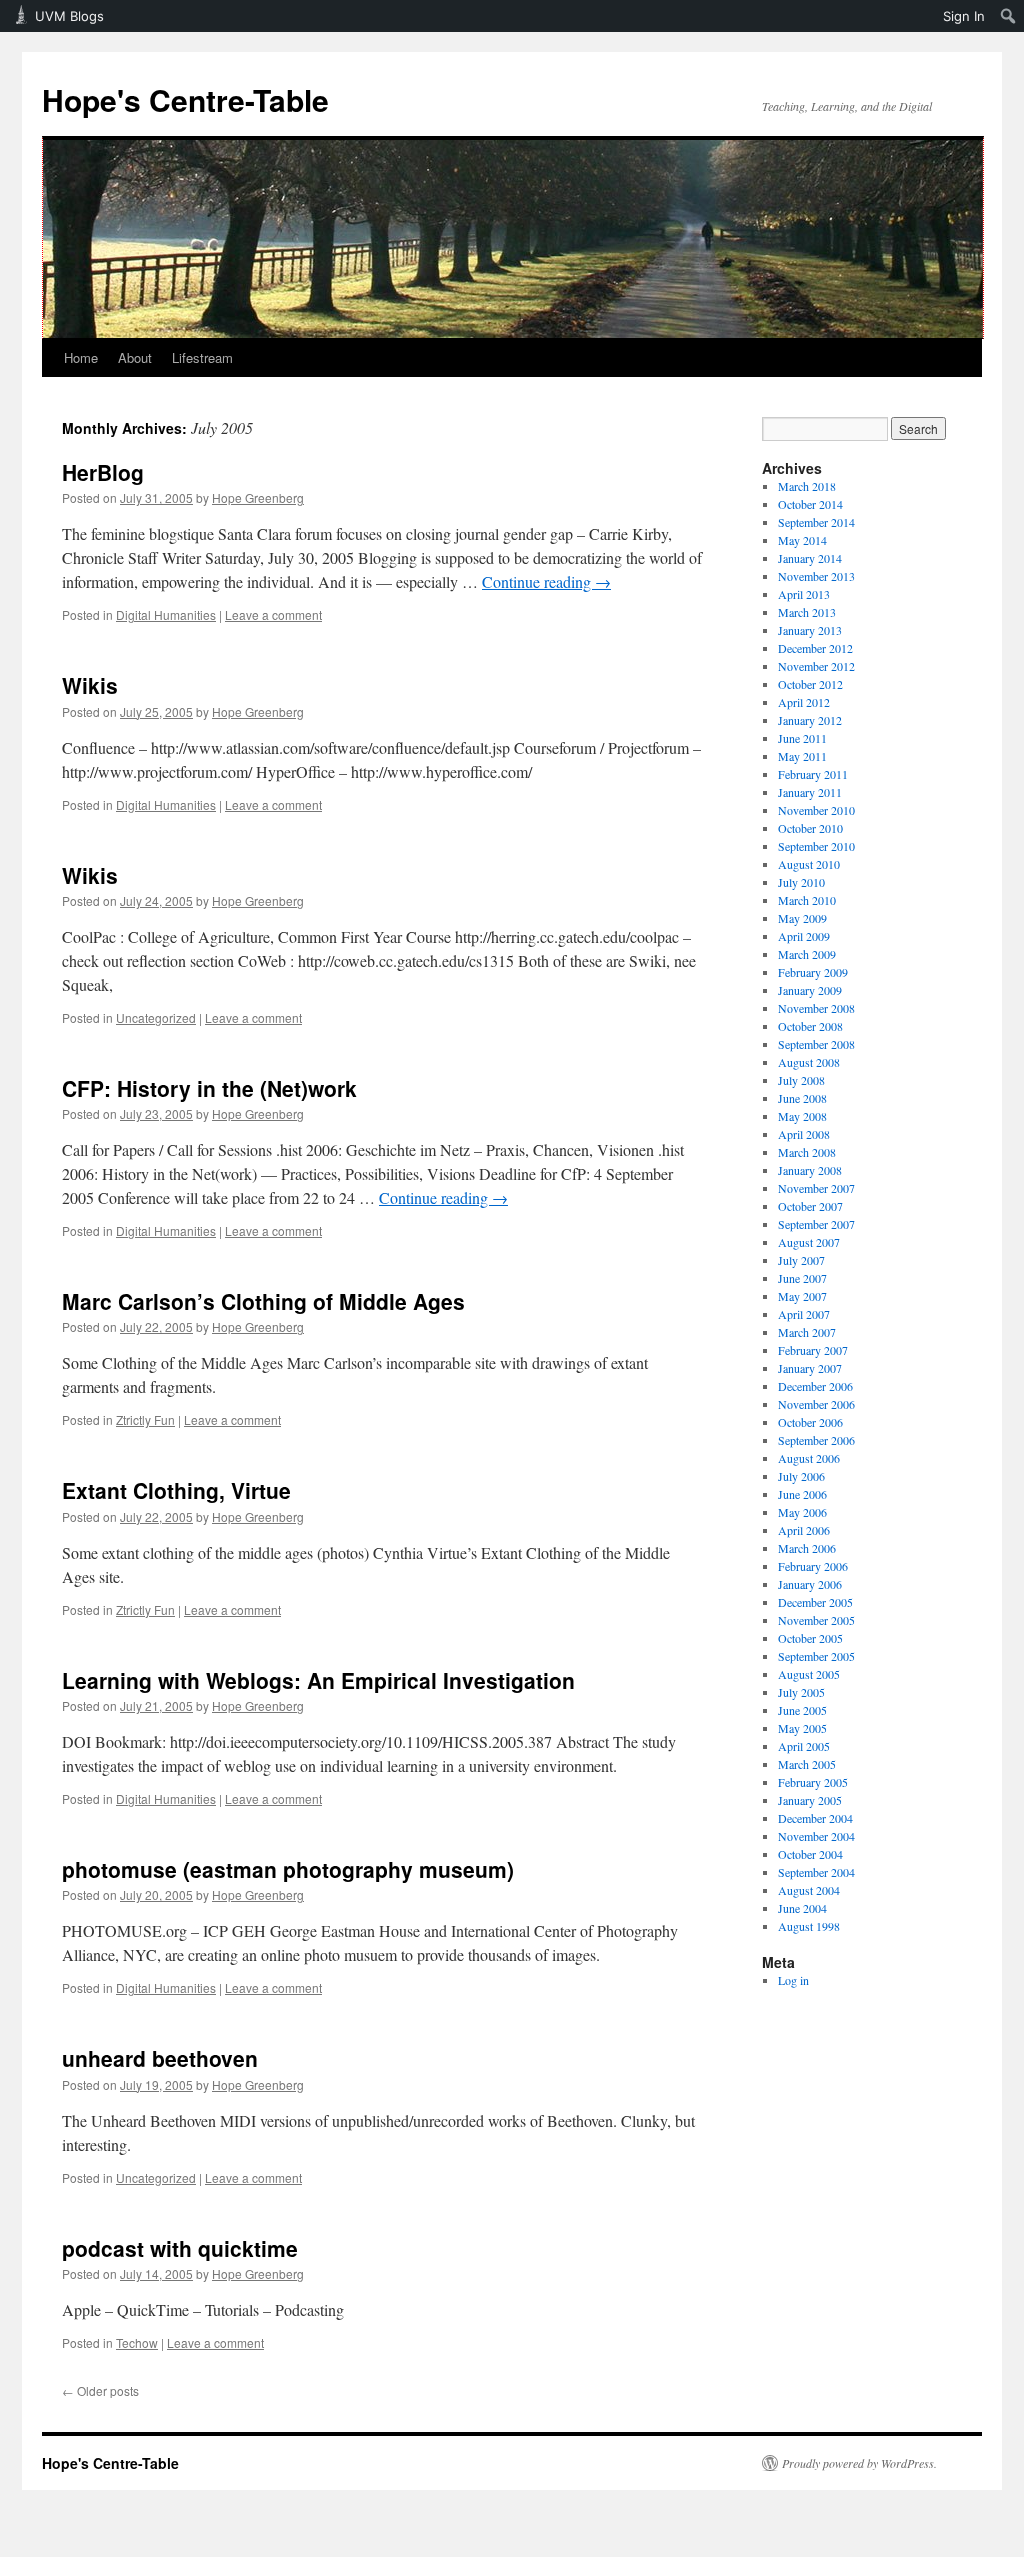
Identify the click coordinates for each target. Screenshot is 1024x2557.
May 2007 (802, 1296)
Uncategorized (156, 1017)
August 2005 (809, 1674)
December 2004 (815, 1818)
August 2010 (809, 864)
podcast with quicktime (180, 2248)
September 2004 (816, 1872)
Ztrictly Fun (145, 1419)
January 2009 (810, 990)
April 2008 (804, 1134)
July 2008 (801, 1080)
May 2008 (802, 1116)
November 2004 (816, 1836)
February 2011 (813, 774)
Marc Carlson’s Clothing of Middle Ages (263, 1301)
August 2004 (809, 1890)
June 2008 (802, 1098)
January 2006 (810, 1584)
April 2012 (804, 702)
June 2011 (802, 738)
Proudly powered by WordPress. (859, 2463)
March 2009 (807, 954)
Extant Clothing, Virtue (176, 1490)
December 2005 (815, 1602)
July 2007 (801, 1260)
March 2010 (807, 900)
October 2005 (810, 1638)
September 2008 (816, 1044)
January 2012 (810, 720)
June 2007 (802, 1278)
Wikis (90, 685)
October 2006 (810, 1422)
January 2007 (810, 1368)
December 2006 (815, 1386)
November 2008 (816, 1008)
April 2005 (804, 1746)
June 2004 (802, 1908)
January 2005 (810, 1800)
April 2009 (804, 936)
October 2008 (810, 1026)
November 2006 (816, 1404)
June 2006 (802, 1494)
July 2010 (801, 882)
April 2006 (804, 1530)
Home (81, 357)
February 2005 (813, 1782)
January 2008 (810, 1170)
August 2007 (809, 1242)
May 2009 (802, 918)
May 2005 (802, 1728)
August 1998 (809, 1926)
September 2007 (816, 1224)
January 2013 (810, 630)
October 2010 (810, 828)
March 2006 (807, 1548)
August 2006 (809, 1458)
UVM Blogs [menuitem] (69, 16)
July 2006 (801, 1476)
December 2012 (815, 648)
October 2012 (810, 684)
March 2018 (807, 486)
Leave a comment (273, 614)
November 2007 (816, 1188)
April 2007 (804, 1314)
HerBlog (103, 472)
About (135, 357)
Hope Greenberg (258, 497)
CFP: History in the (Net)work (209, 1088)
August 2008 (809, 1062)
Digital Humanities (166, 614)
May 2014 (802, 540)
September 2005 (816, 1656)
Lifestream (202, 357)
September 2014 (816, 522)
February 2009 (813, 972)
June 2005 (802, 1710)
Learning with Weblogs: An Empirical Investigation (318, 1680)
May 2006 (802, 1512)
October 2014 (810, 504)
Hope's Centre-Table (185, 99)
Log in (793, 1980)
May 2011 (802, 756)
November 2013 (816, 576)
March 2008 (807, 1152)
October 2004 (810, 1854)
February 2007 (813, 1350)
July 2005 (801, 1692)
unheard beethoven (160, 2058)
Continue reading (546, 581)
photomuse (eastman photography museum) (288, 1869)
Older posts (100, 2390)
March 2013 (807, 612)
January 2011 (810, 792)
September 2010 (816, 846)
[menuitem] (1008, 16)
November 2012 (816, 666)
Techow (137, 2342)
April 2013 (804, 594)
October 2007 (810, 1206)
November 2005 (816, 1620)
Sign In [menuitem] (964, 16)
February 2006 (813, 1566)
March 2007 (807, 1332)
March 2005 (807, 1764)
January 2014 (810, 558)
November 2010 (816, 810)
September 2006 (816, 1440)
